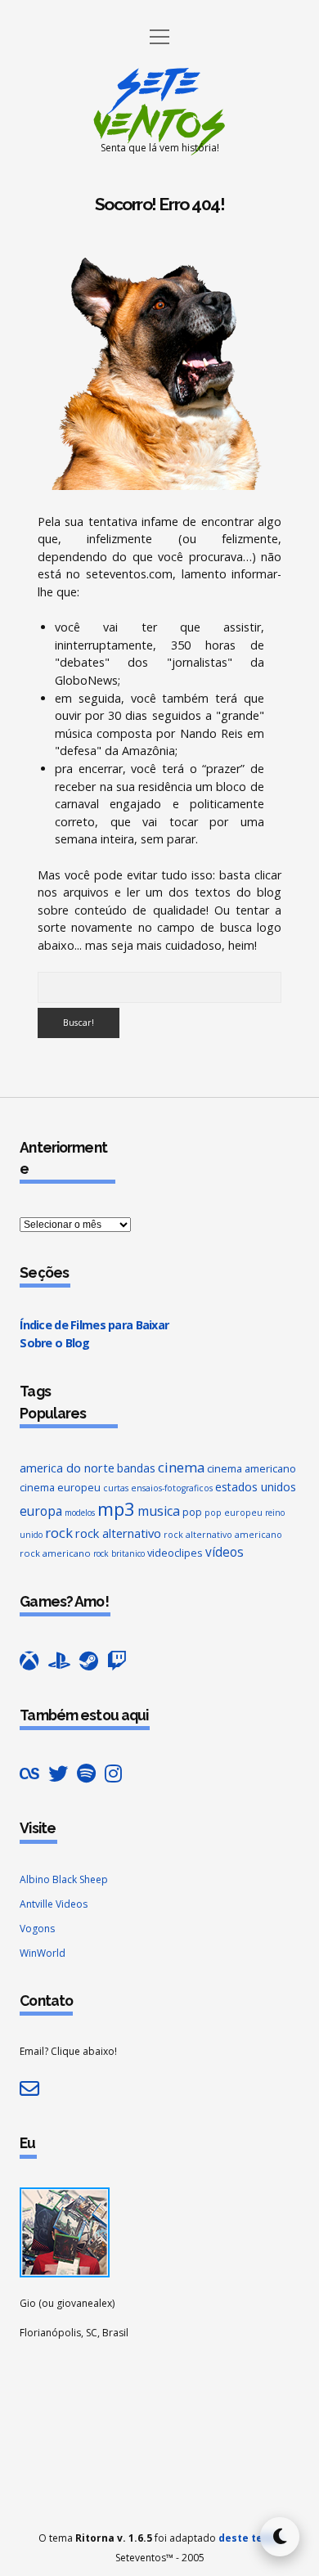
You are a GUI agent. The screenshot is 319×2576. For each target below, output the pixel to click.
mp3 (116, 1508)
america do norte (67, 1468)
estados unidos (256, 1487)
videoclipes (175, 1553)
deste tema (249, 2538)
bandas (136, 1468)
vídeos (225, 1552)
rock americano (55, 1553)
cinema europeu (60, 1487)
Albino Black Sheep (64, 1879)
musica (159, 1511)
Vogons (37, 1929)
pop (192, 1512)
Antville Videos (54, 1904)
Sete (160, 83)
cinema (181, 1467)
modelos (80, 1513)
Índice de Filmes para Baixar (94, 1325)
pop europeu (234, 1513)
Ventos (159, 124)
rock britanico (119, 1553)
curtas (116, 1488)
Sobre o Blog (54, 1343)
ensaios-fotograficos (172, 1488)
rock (59, 1533)
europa (41, 1511)
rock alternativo (118, 1533)
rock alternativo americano (223, 1535)
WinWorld (43, 1953)
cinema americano (252, 1468)
